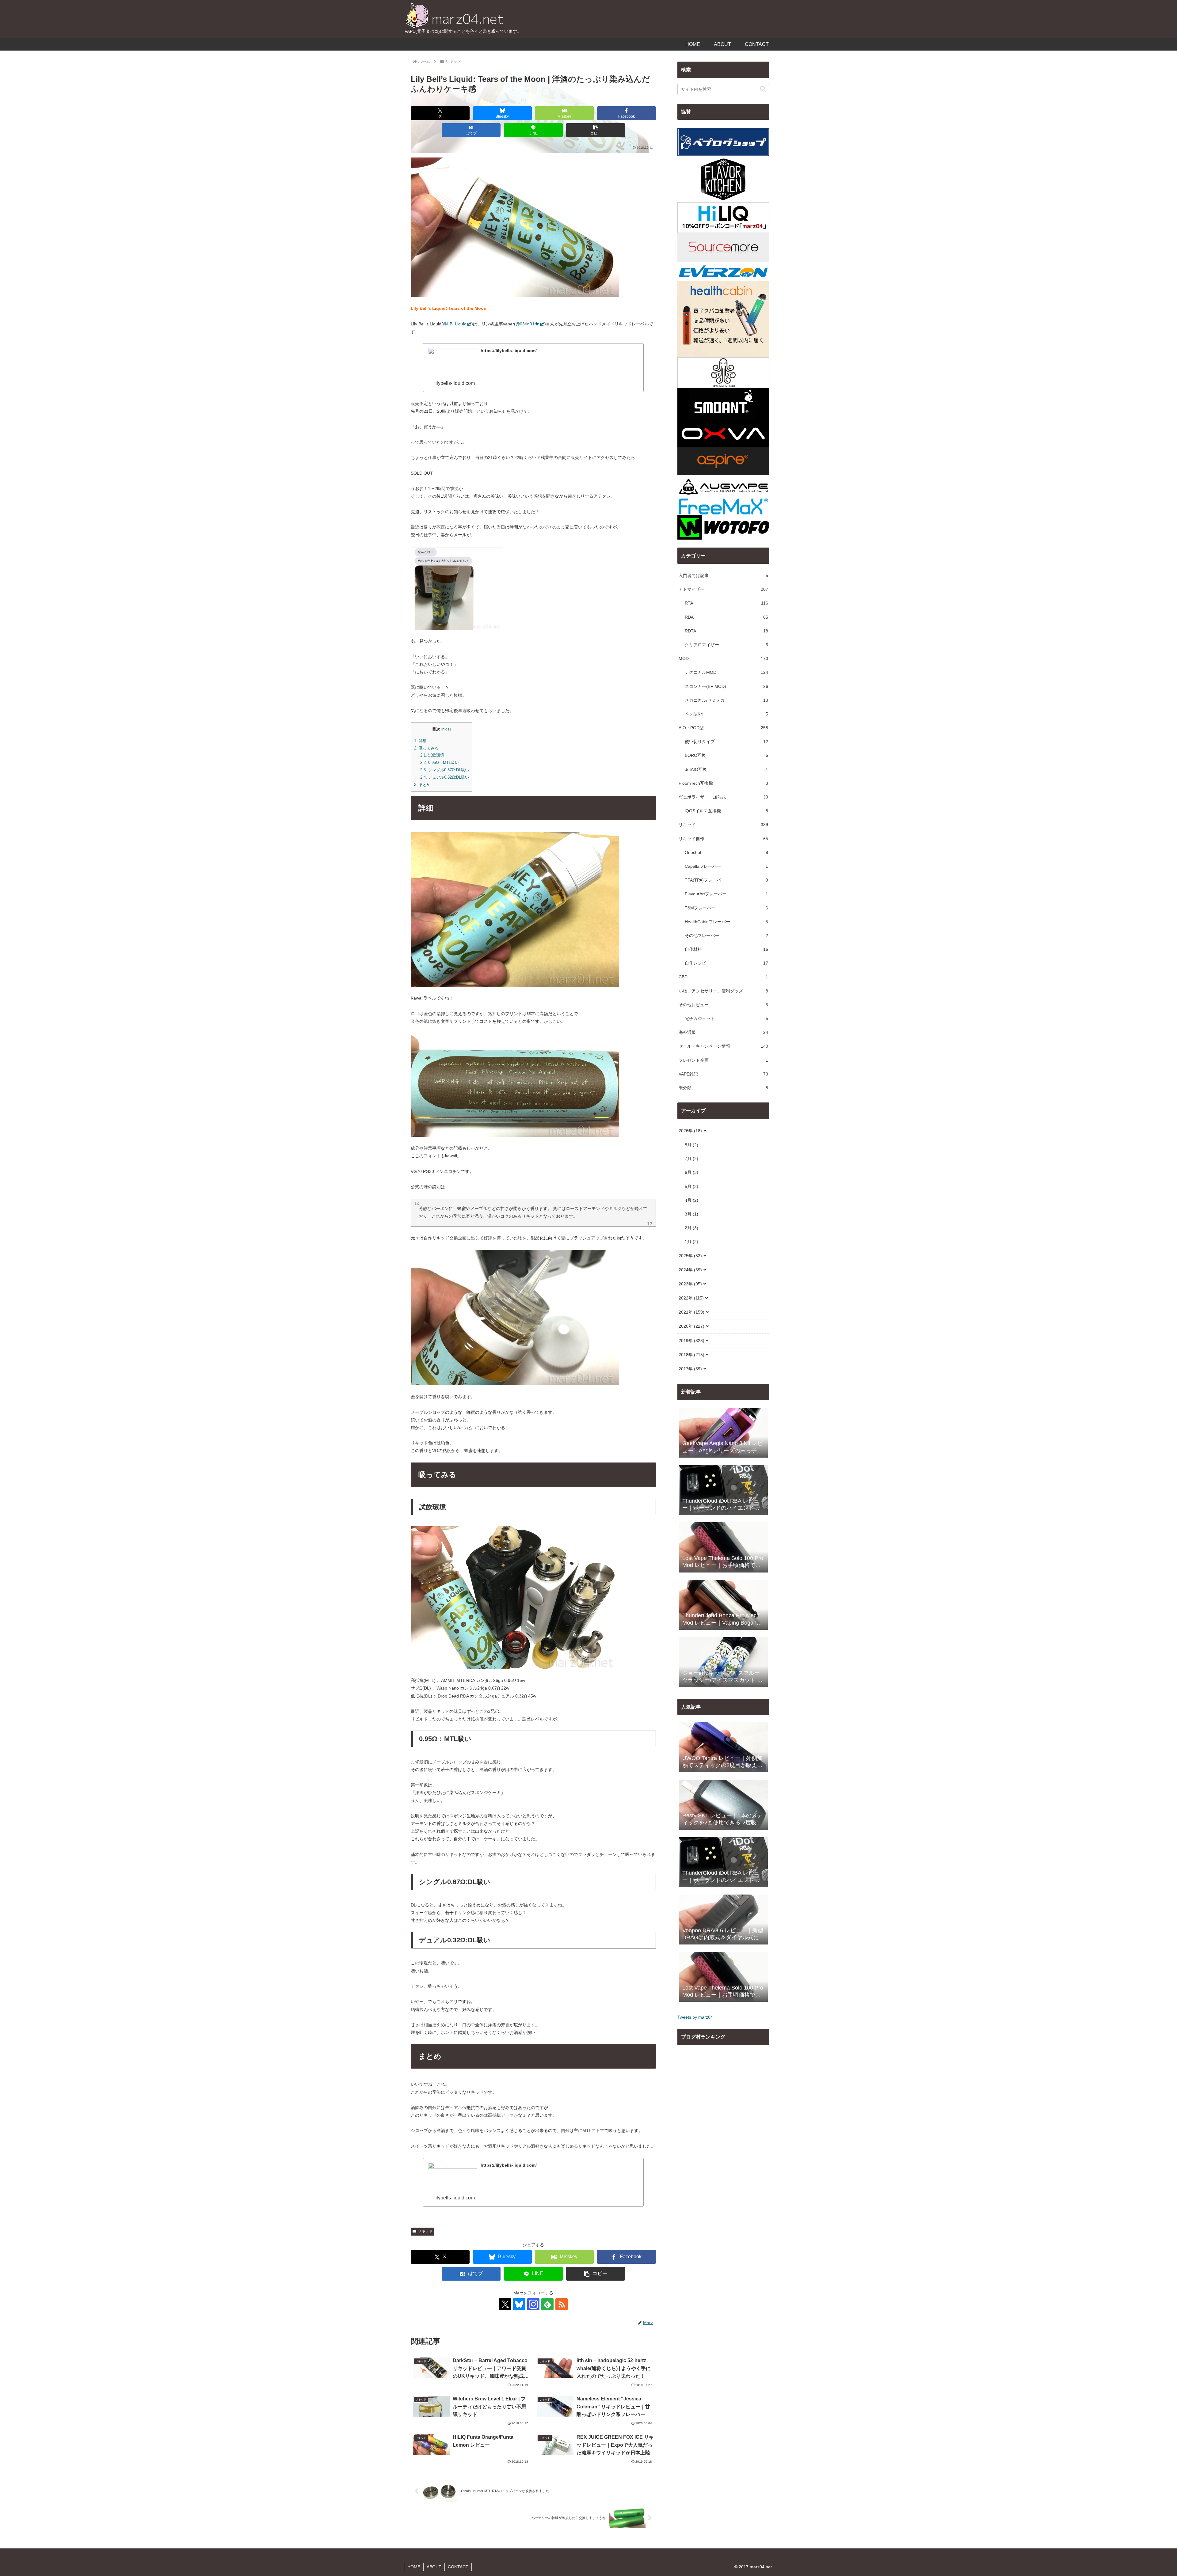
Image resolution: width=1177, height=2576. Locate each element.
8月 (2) (691, 1145)
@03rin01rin (528, 324)
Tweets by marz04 (695, 2017)
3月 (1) (691, 1214)
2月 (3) (691, 1228)
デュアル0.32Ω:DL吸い (445, 777)
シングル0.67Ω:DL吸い (445, 770)
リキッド (425, 2231)
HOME (414, 2567)
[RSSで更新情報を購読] (562, 2304)
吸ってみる (426, 748)
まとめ (422, 785)
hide (446, 729)
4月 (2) (691, 1200)
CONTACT (458, 2567)
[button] (596, 130)
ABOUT (434, 2567)
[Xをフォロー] (505, 2304)
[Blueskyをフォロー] (519, 2304)
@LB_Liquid (455, 324)
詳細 (420, 741)
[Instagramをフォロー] (533, 2304)
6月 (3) (691, 1172)
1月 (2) (691, 1242)
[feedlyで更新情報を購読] (547, 2304)
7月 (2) (691, 1159)
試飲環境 (432, 755)
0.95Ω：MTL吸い (440, 763)
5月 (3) (691, 1186)
